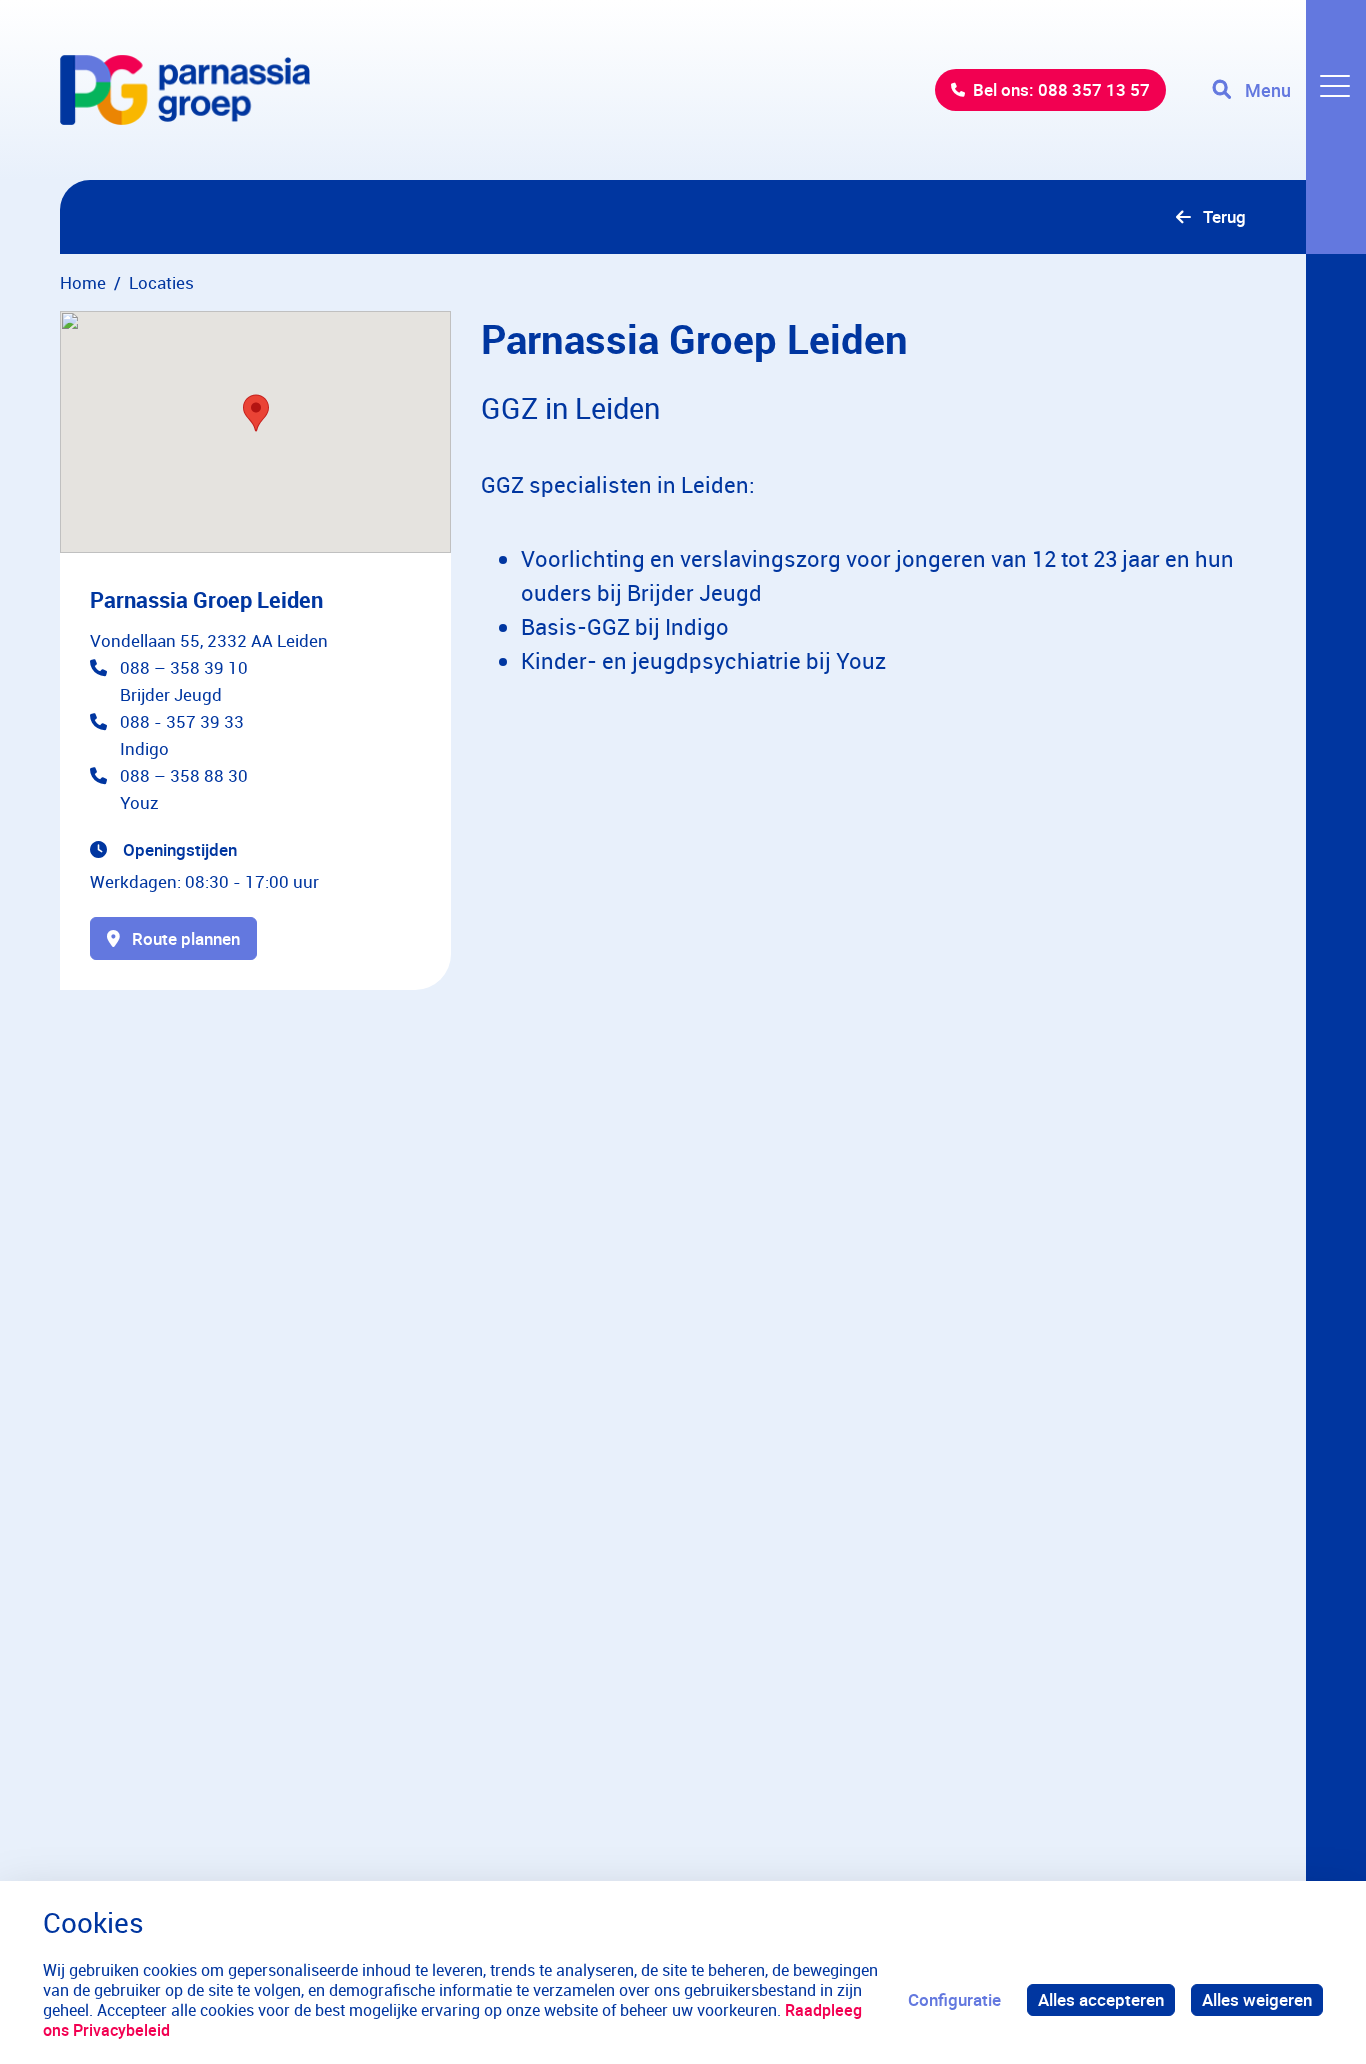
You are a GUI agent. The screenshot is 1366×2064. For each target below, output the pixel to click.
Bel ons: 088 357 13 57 (1061, 89)
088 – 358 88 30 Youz (184, 789)
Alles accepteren (1101, 1999)
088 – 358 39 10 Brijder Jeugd (184, 681)
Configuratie (954, 1999)
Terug (1224, 216)
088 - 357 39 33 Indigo (182, 735)
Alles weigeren (1257, 1999)
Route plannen (186, 938)
